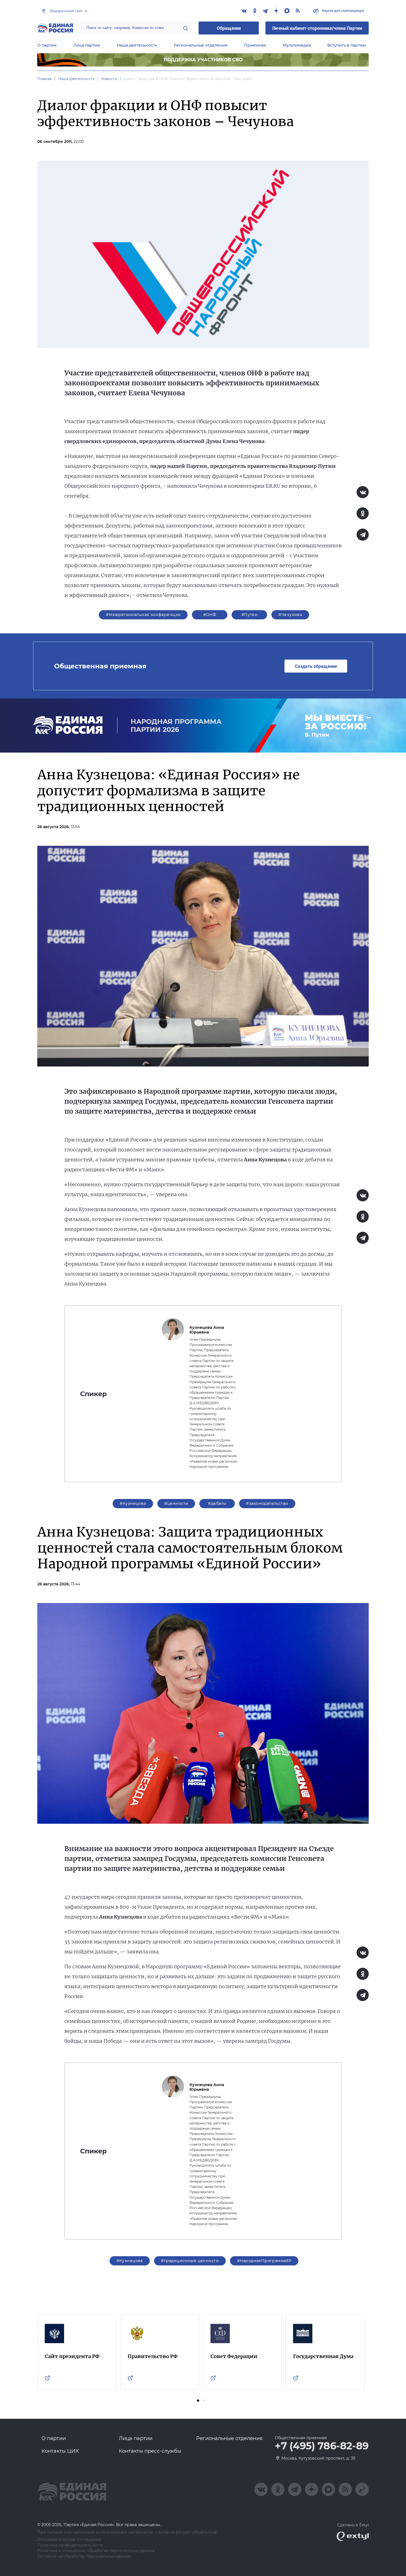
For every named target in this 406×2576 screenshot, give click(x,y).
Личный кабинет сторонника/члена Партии (317, 28)
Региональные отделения (201, 45)
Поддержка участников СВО (203, 60)
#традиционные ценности (190, 2261)
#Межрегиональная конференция (143, 615)
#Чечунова (290, 615)
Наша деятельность (137, 45)
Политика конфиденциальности (70, 2545)
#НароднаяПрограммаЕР (264, 2261)
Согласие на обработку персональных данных (84, 2556)
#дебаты (217, 1503)
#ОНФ (210, 615)
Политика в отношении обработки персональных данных (96, 2551)
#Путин (250, 615)
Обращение (229, 28)
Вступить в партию (347, 45)
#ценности (176, 1503)
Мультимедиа (297, 45)
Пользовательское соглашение (69, 2540)
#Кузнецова (133, 1503)
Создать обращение (316, 666)
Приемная (255, 45)
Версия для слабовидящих (343, 10)
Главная (44, 79)
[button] (198, 2401)
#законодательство (267, 1503)
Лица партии (87, 45)
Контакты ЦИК (60, 2451)
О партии (47, 45)
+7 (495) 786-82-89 (322, 2446)
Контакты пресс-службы (150, 2451)
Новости (109, 79)
